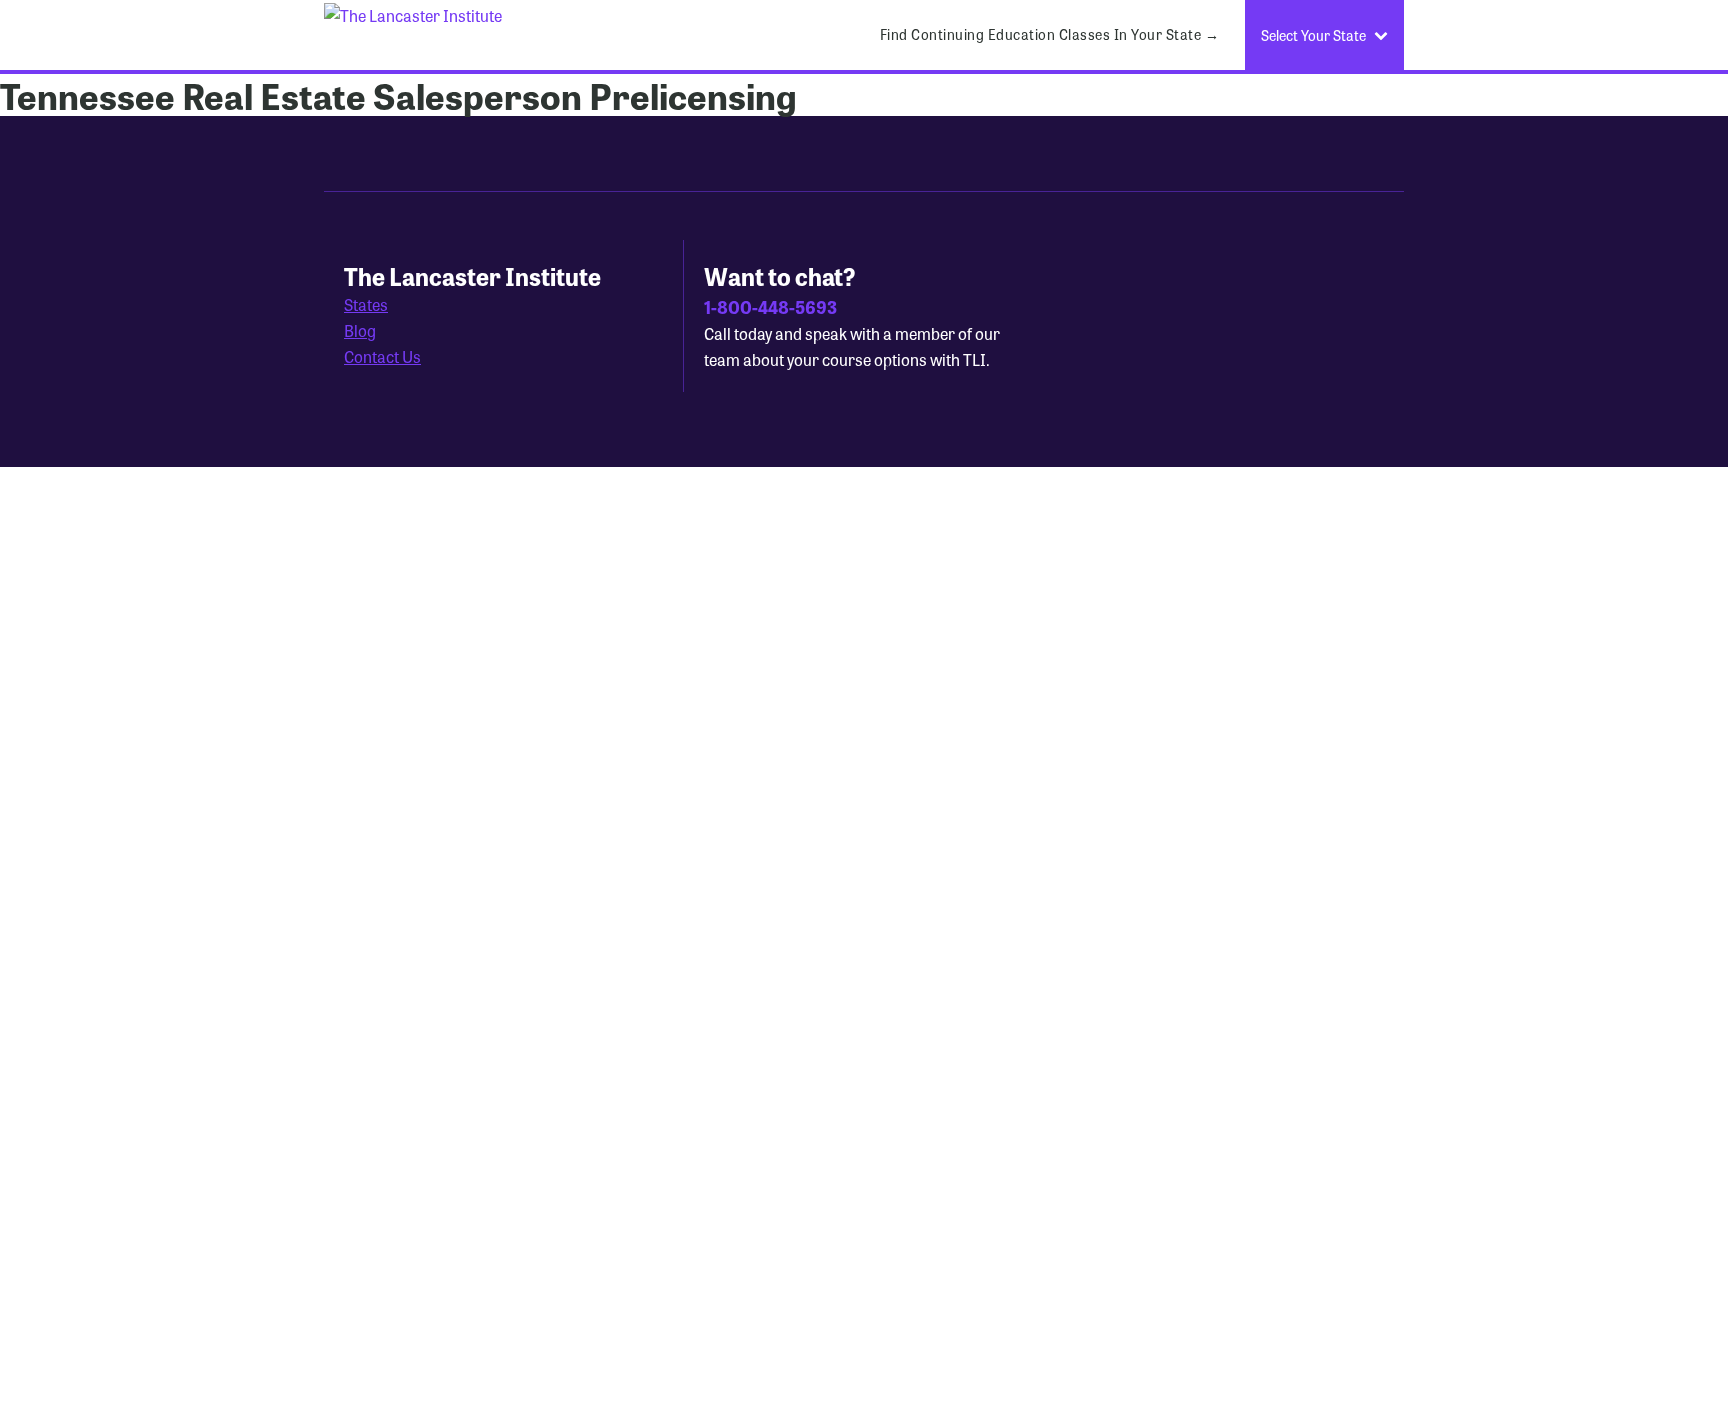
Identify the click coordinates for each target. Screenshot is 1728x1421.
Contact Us (382, 356)
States (366, 304)
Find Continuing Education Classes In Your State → (1050, 34)
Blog (360, 330)
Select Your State (1313, 35)
